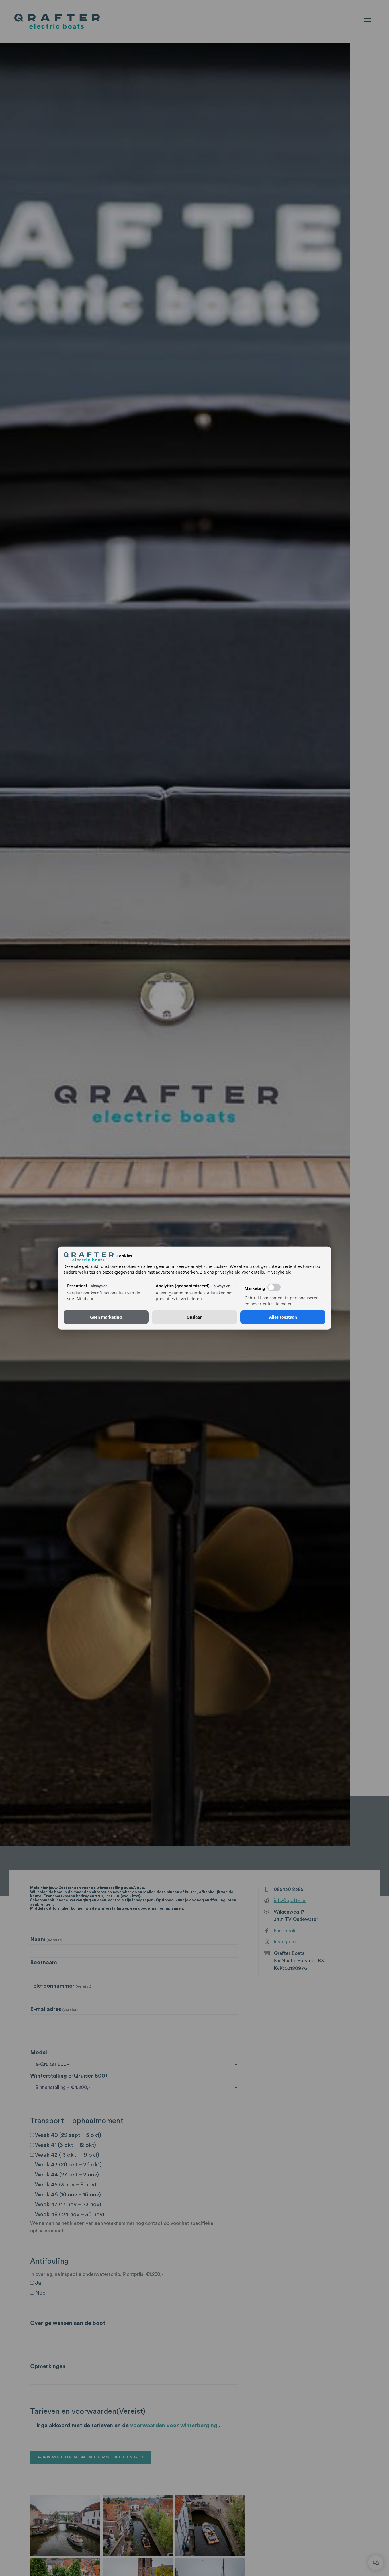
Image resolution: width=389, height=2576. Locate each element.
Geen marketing (106, 1317)
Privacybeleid (279, 1272)
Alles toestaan (283, 1317)
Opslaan (195, 1317)
